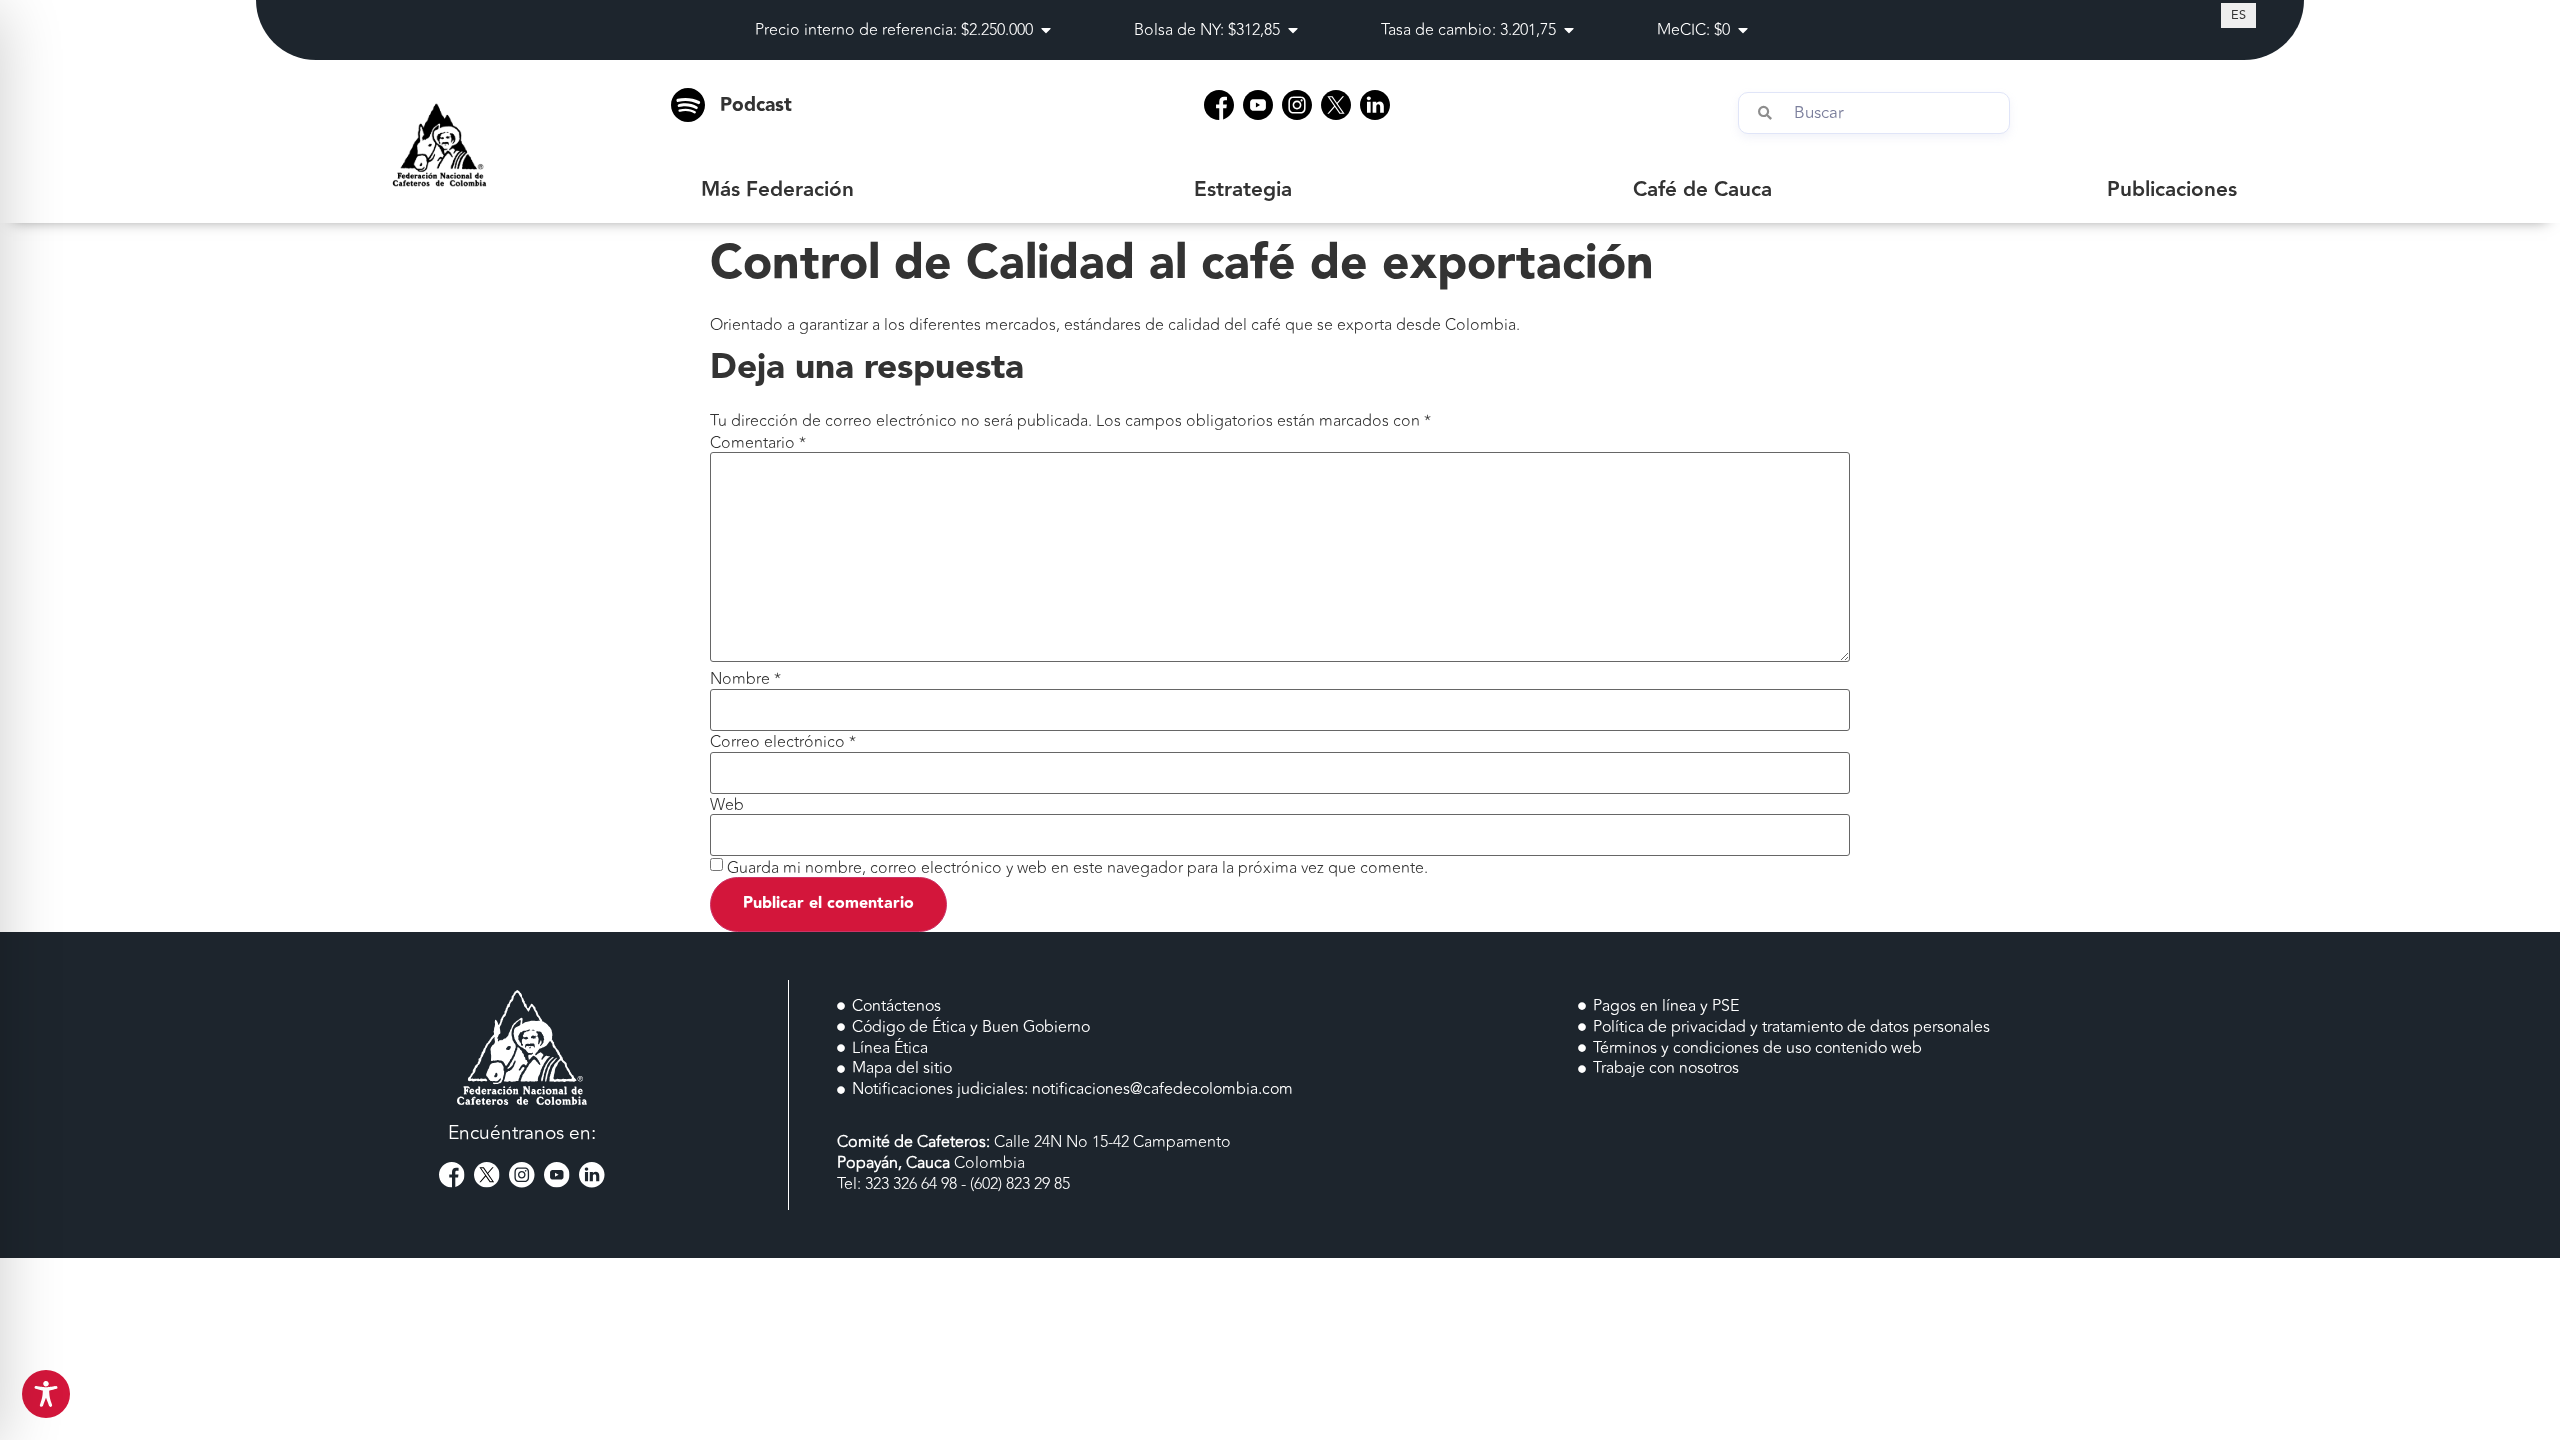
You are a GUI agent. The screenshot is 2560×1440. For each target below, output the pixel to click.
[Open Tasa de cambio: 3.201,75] (1569, 30)
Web (727, 805)
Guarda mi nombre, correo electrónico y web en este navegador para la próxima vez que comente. (1077, 868)
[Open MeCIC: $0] (1743, 30)
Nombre (745, 679)
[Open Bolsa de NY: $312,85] (1293, 30)
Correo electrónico (783, 742)
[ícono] (1219, 105)
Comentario (758, 443)
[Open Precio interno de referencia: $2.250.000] (1046, 30)
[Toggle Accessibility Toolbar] (46, 1394)
